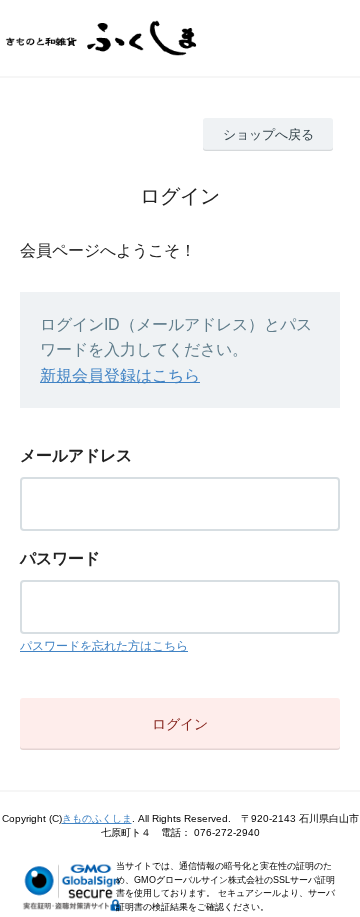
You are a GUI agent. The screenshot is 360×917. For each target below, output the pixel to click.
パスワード (60, 558)
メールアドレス (76, 455)
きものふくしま (97, 818)
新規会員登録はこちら (120, 375)
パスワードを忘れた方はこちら (104, 646)
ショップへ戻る (268, 134)
